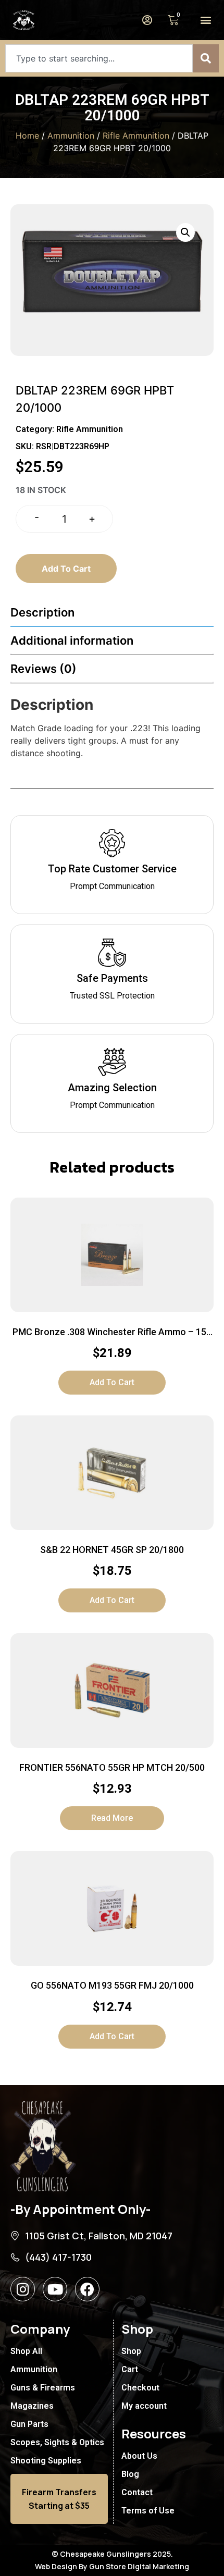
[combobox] (99, 58)
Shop (131, 2351)
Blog (130, 2474)
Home (27, 135)
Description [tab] (42, 612)
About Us (139, 2456)
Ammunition (71, 135)
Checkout (140, 2388)
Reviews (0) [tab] (43, 669)
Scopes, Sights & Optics (57, 2442)
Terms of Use (148, 2511)
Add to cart (66, 569)
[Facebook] (87, 2289)
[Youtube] (55, 2289)
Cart (130, 2369)
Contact (137, 2492)
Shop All (26, 2351)
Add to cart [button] (112, 1382)
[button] (206, 20)
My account (144, 2406)
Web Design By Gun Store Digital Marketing (112, 2566)
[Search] (206, 58)
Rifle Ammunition (136, 135)
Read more (112, 1818)
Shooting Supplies (46, 2461)
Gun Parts (29, 2424)
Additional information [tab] (72, 640)
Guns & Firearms (43, 2388)
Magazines (32, 2406)
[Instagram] (23, 2289)
